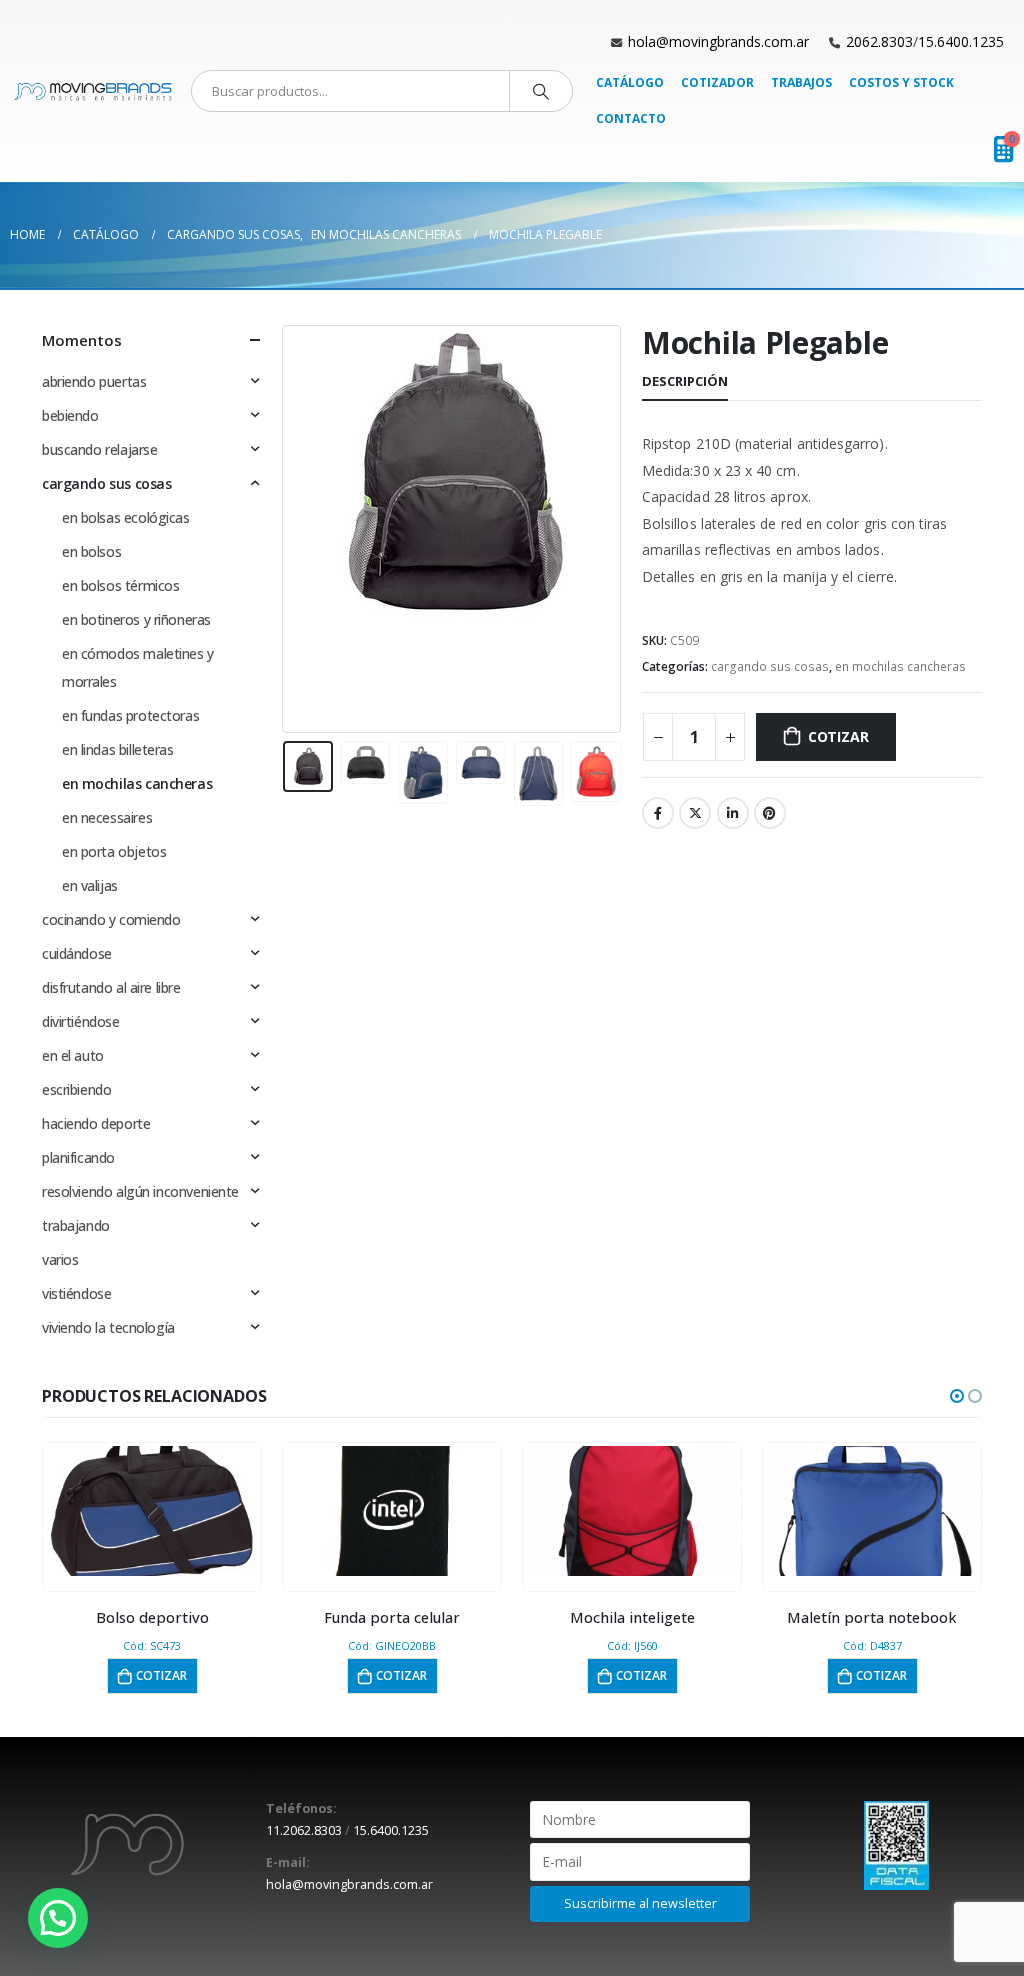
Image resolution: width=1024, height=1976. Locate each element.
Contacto (631, 118)
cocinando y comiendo (111, 919)
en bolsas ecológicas (126, 517)
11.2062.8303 (304, 1830)
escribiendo (76, 1089)
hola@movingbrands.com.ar (718, 41)
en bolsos (91, 551)
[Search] (541, 91)
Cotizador (717, 82)
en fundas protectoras (130, 715)
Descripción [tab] (685, 381)
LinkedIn (733, 813)
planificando (78, 1157)
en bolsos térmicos (120, 585)
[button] (957, 1396)
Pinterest (770, 813)
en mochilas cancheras (900, 666)
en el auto (73, 1055)
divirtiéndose (81, 1021)
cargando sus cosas (770, 666)
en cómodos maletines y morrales (138, 667)
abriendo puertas (94, 381)
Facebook (658, 813)
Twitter (695, 813)
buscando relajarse (99, 449)
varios (60, 1259)
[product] (152, 1511)
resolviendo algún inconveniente (140, 1191)
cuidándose (77, 953)
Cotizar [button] (161, 1675)
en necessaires (107, 817)
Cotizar (838, 736)
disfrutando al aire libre (111, 987)
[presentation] (287, 529)
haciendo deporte (96, 1123)
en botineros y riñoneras (136, 619)
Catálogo (630, 82)
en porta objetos (114, 851)
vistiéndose (76, 1293)
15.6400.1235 (961, 41)
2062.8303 (879, 41)
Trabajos (801, 82)
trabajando (76, 1225)
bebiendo (70, 415)
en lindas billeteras (118, 749)
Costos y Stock (901, 82)
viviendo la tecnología (108, 1327)
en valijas (90, 885)
